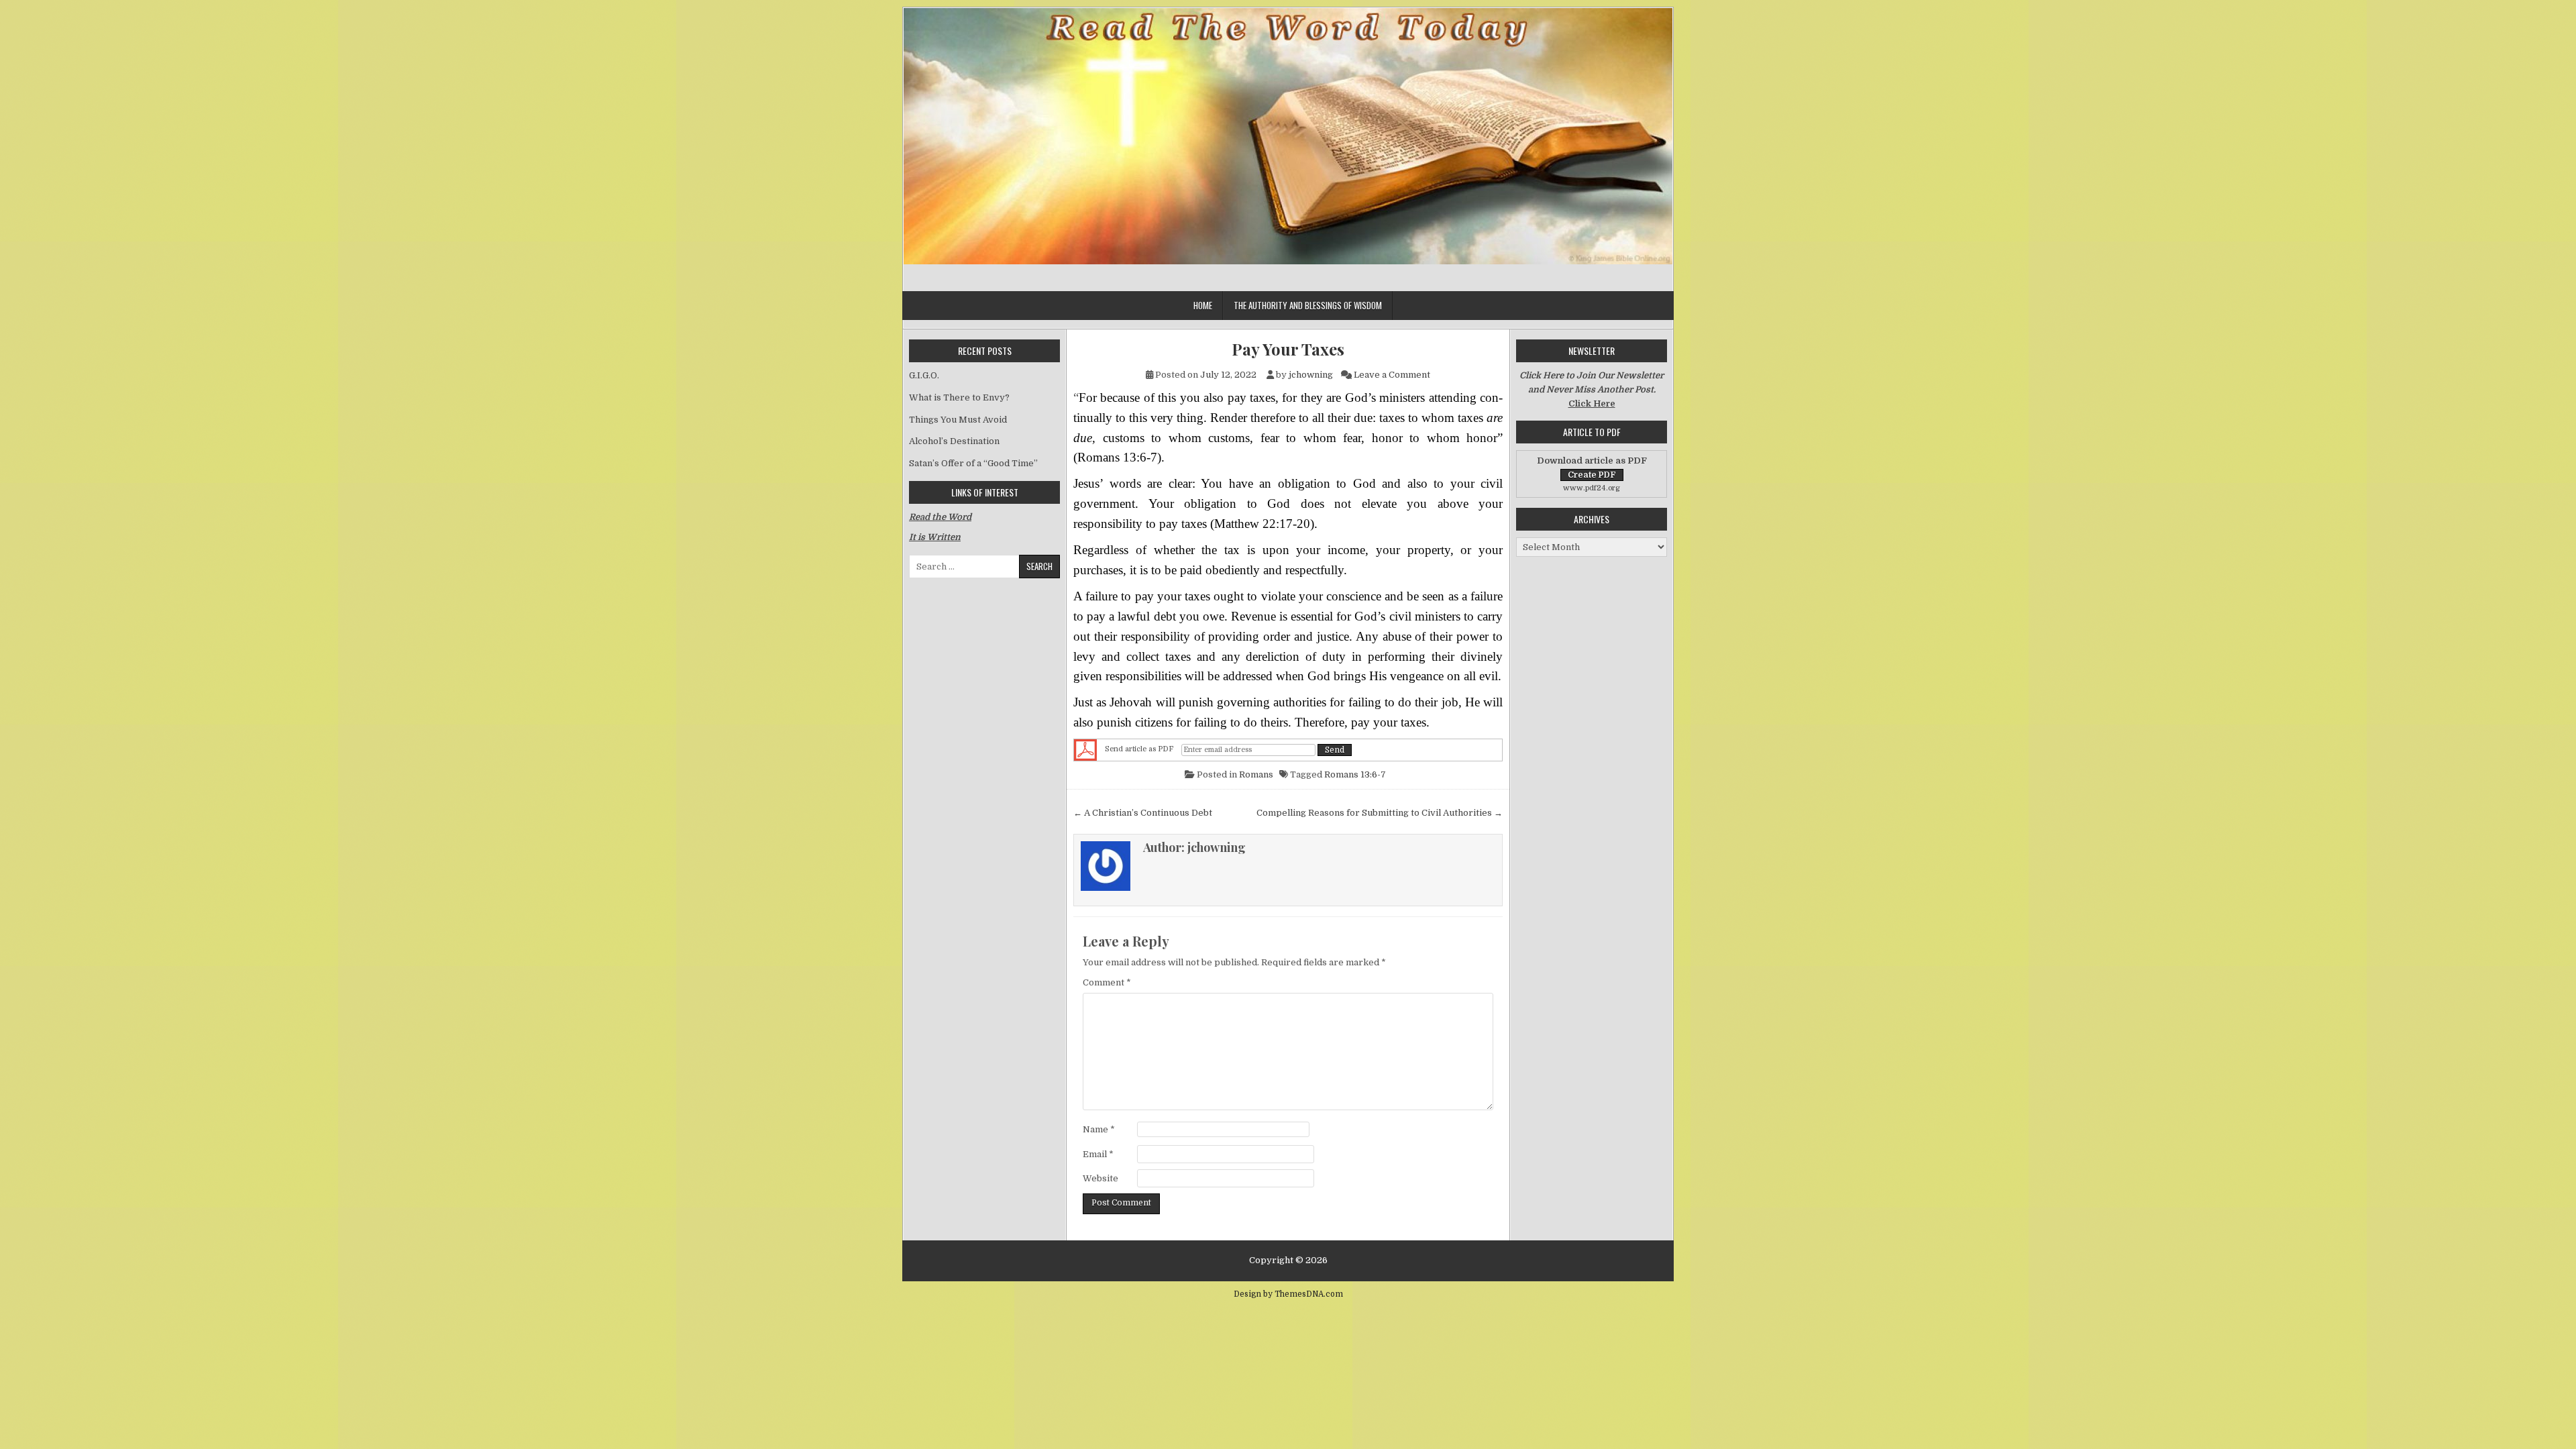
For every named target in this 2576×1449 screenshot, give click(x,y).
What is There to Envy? (959, 397)
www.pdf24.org (1592, 488)
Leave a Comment (1392, 375)
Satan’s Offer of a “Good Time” (973, 463)
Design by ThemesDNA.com (1288, 1294)
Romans (1256, 774)
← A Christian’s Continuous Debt (1143, 813)
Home (1203, 305)
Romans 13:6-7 (1355, 774)
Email (1098, 1154)
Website (1101, 1178)
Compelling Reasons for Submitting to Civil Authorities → (1380, 813)
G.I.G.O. (924, 375)
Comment (1107, 982)
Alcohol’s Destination (954, 441)
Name (1099, 1129)
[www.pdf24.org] (1085, 750)
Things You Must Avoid (958, 420)
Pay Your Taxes (1288, 349)
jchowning (1311, 375)
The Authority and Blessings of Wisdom (1308, 305)
